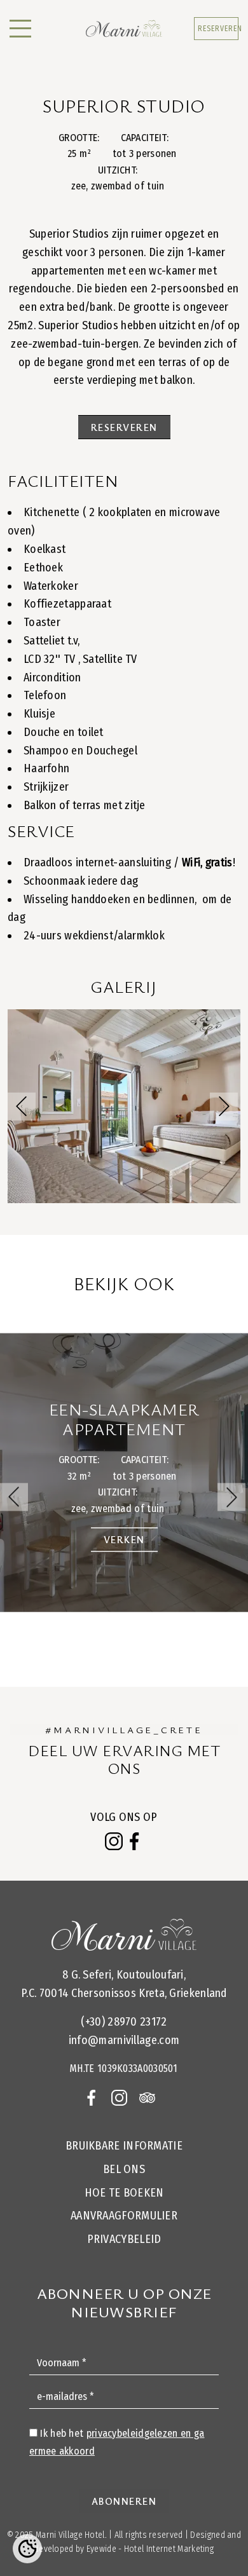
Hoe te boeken (124, 2193)
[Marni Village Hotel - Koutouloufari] (124, 29)
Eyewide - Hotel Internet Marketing (150, 2549)
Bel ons (124, 2169)
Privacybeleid (124, 2239)
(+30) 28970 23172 (124, 2022)
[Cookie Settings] (27, 2549)
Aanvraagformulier (124, 2216)
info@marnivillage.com (124, 2040)
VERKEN (124, 1539)
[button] (224, 1107)
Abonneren (124, 2501)
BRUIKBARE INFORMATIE (124, 2146)
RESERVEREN (218, 29)
